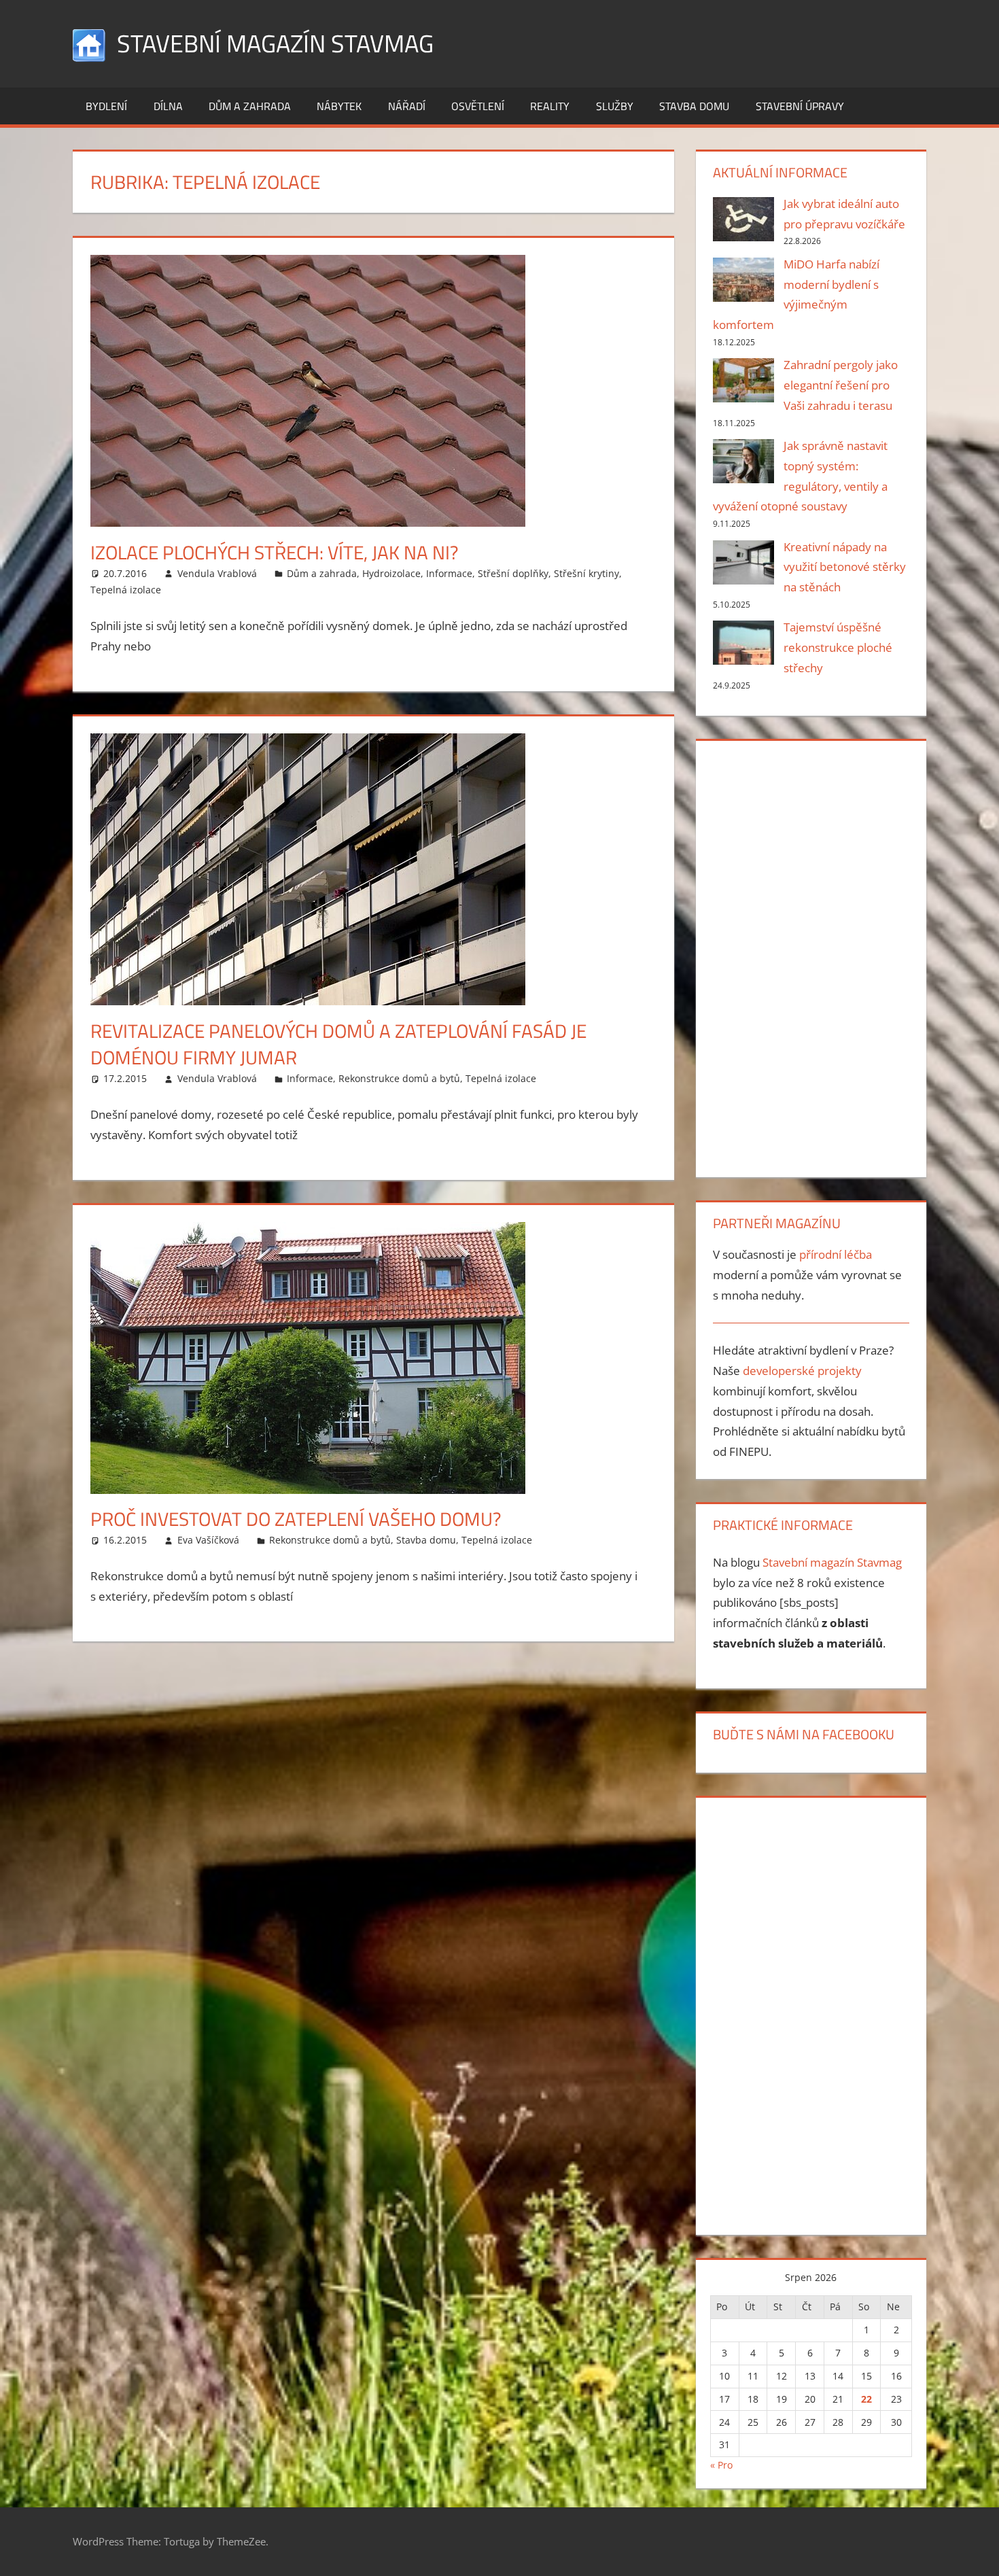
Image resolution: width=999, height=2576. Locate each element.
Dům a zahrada (250, 106)
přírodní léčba (836, 1254)
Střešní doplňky (513, 573)
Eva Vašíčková (208, 1540)
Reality (550, 106)
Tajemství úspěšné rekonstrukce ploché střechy (838, 647)
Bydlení (106, 106)
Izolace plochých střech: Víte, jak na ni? (275, 552)
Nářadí (407, 106)
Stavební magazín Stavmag (275, 43)
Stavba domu (694, 106)
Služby (615, 106)
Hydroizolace (391, 573)
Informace (449, 573)
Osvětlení (478, 106)
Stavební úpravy (800, 106)
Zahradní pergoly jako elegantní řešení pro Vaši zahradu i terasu (841, 385)
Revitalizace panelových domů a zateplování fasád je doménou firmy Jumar (338, 1044)
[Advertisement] (811, 956)
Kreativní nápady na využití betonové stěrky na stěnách (845, 567)
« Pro (721, 2465)
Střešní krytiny (586, 573)
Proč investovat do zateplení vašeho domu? (296, 1519)
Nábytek (339, 106)
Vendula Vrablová (217, 573)
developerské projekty (802, 1371)
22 (866, 2399)
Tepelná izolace (126, 590)
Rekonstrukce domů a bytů (399, 1078)
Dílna (168, 106)
